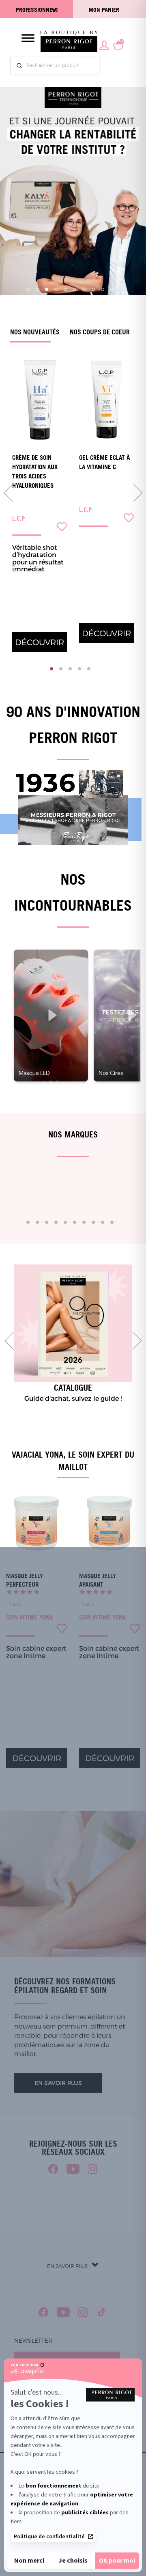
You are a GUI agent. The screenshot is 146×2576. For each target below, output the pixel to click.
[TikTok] (102, 2312)
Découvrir (40, 642)
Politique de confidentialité (49, 2537)
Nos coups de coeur (100, 332)
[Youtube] (73, 2169)
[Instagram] (93, 2169)
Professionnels (37, 10)
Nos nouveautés (35, 332)
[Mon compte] (104, 44)
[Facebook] (53, 2169)
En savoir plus (58, 2083)
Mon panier (104, 10)
